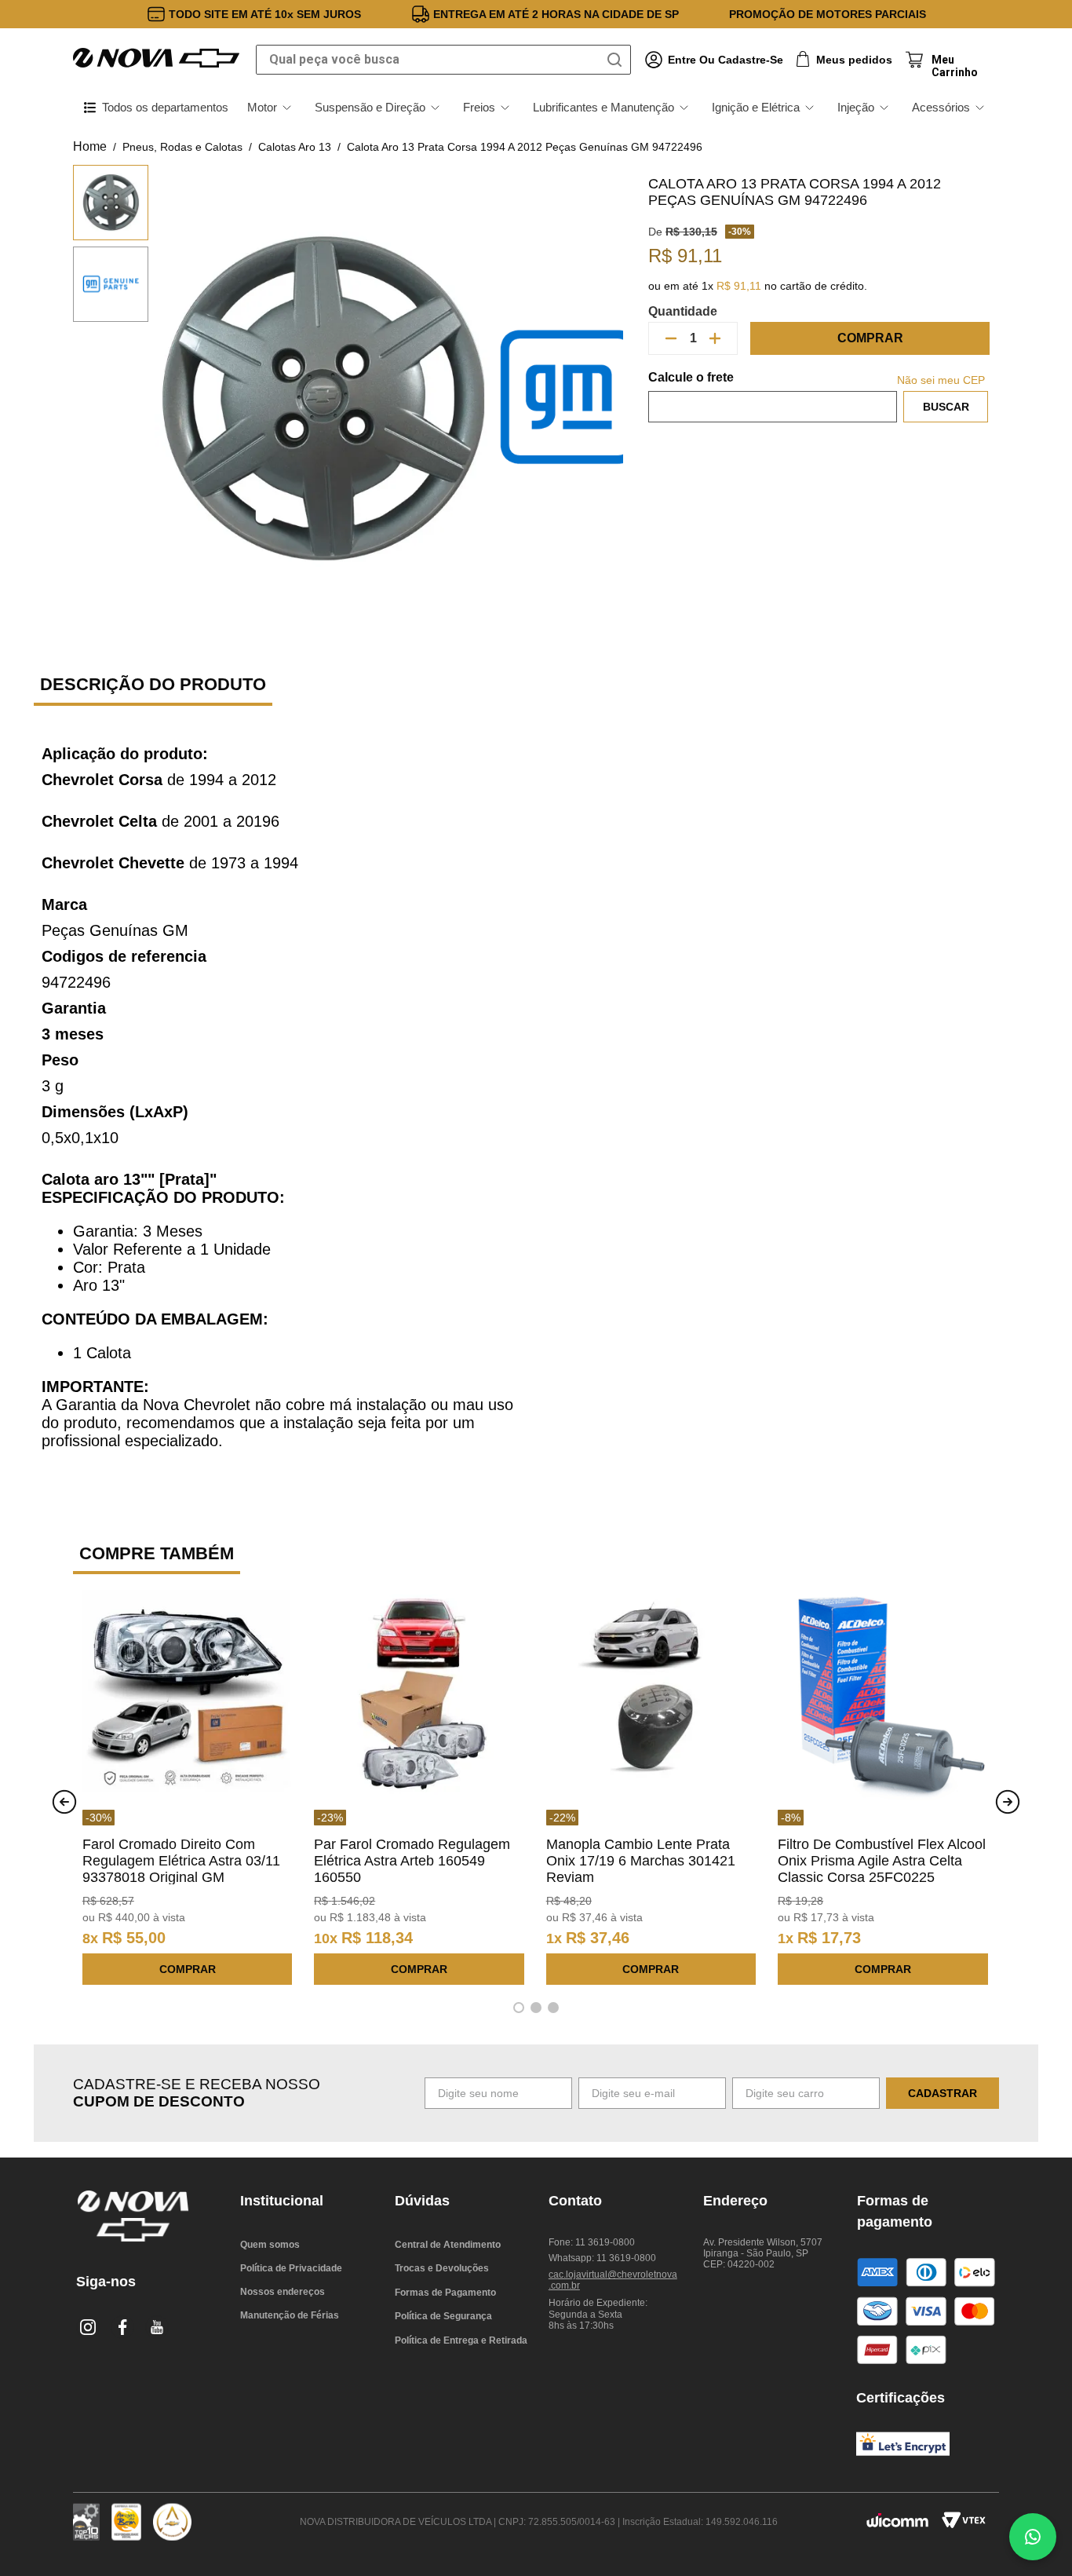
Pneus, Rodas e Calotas (182, 147)
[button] (519, 2008)
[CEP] (773, 396)
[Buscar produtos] (618, 60)
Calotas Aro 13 (295, 147)
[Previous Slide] (64, 1802)
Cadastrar (943, 2093)
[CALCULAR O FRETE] (946, 407)
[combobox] (443, 60)
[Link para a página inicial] (90, 147)
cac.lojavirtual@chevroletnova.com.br (613, 2280)
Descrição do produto (153, 684)
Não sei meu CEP (941, 380)
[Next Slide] (1008, 1802)
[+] (715, 338)
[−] (671, 338)
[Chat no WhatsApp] (1033, 2537)
